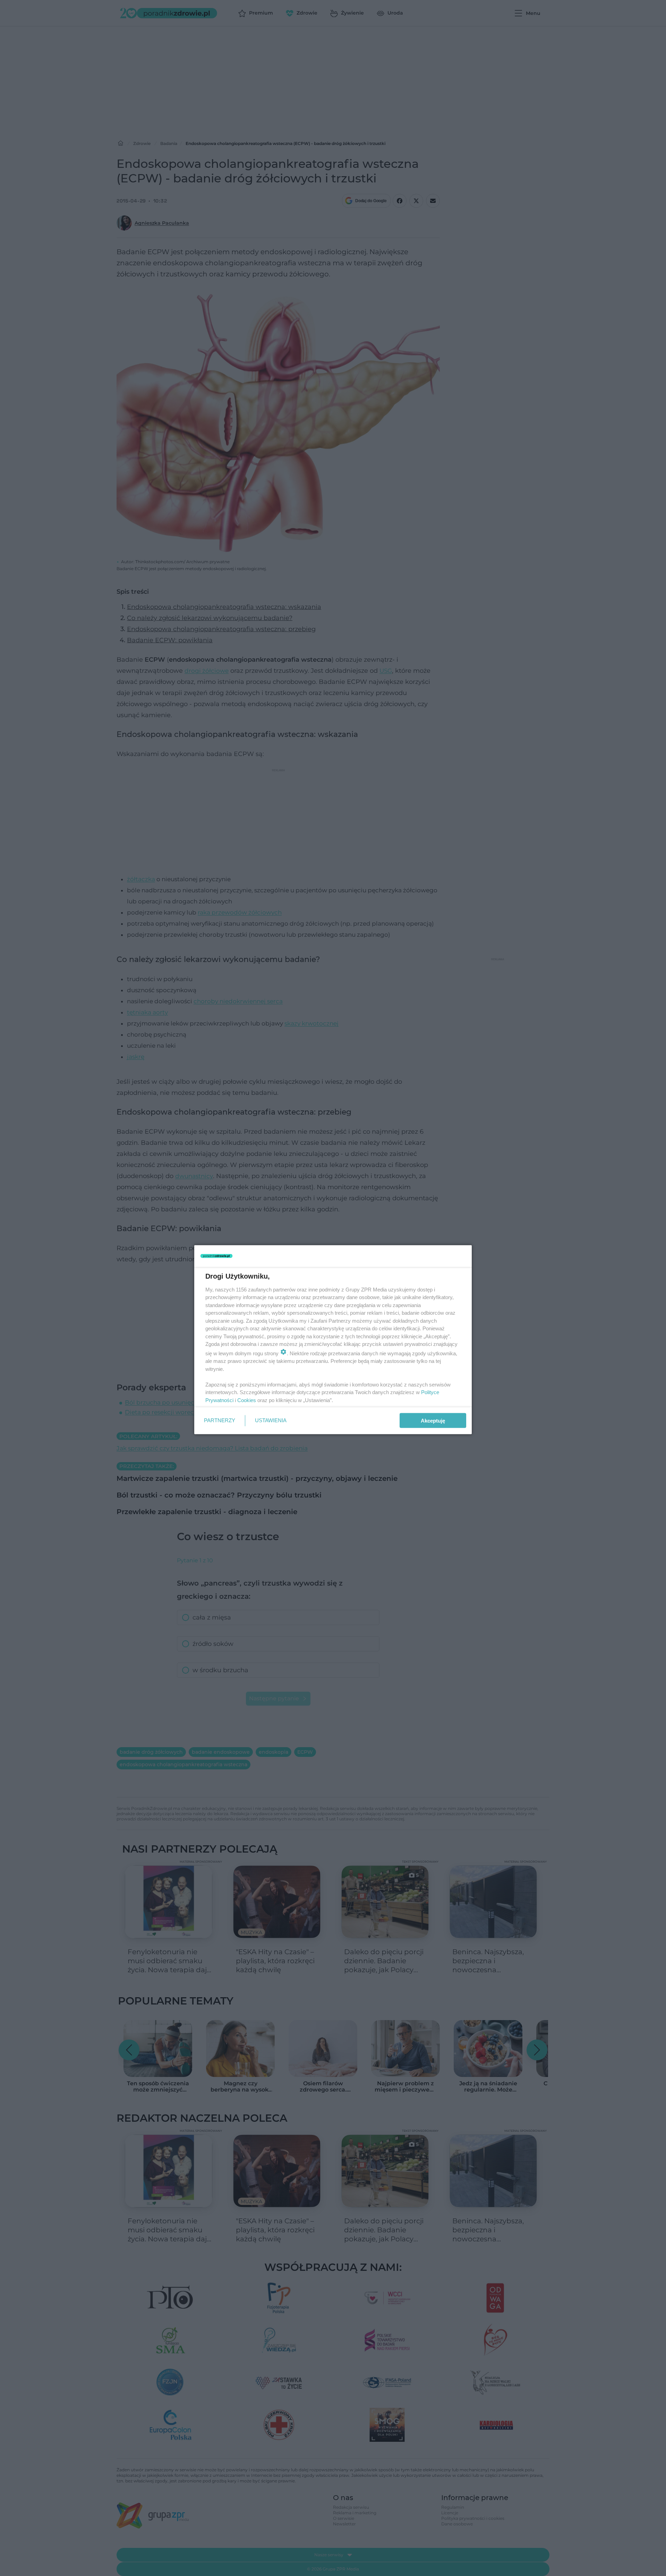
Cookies (247, 1400)
